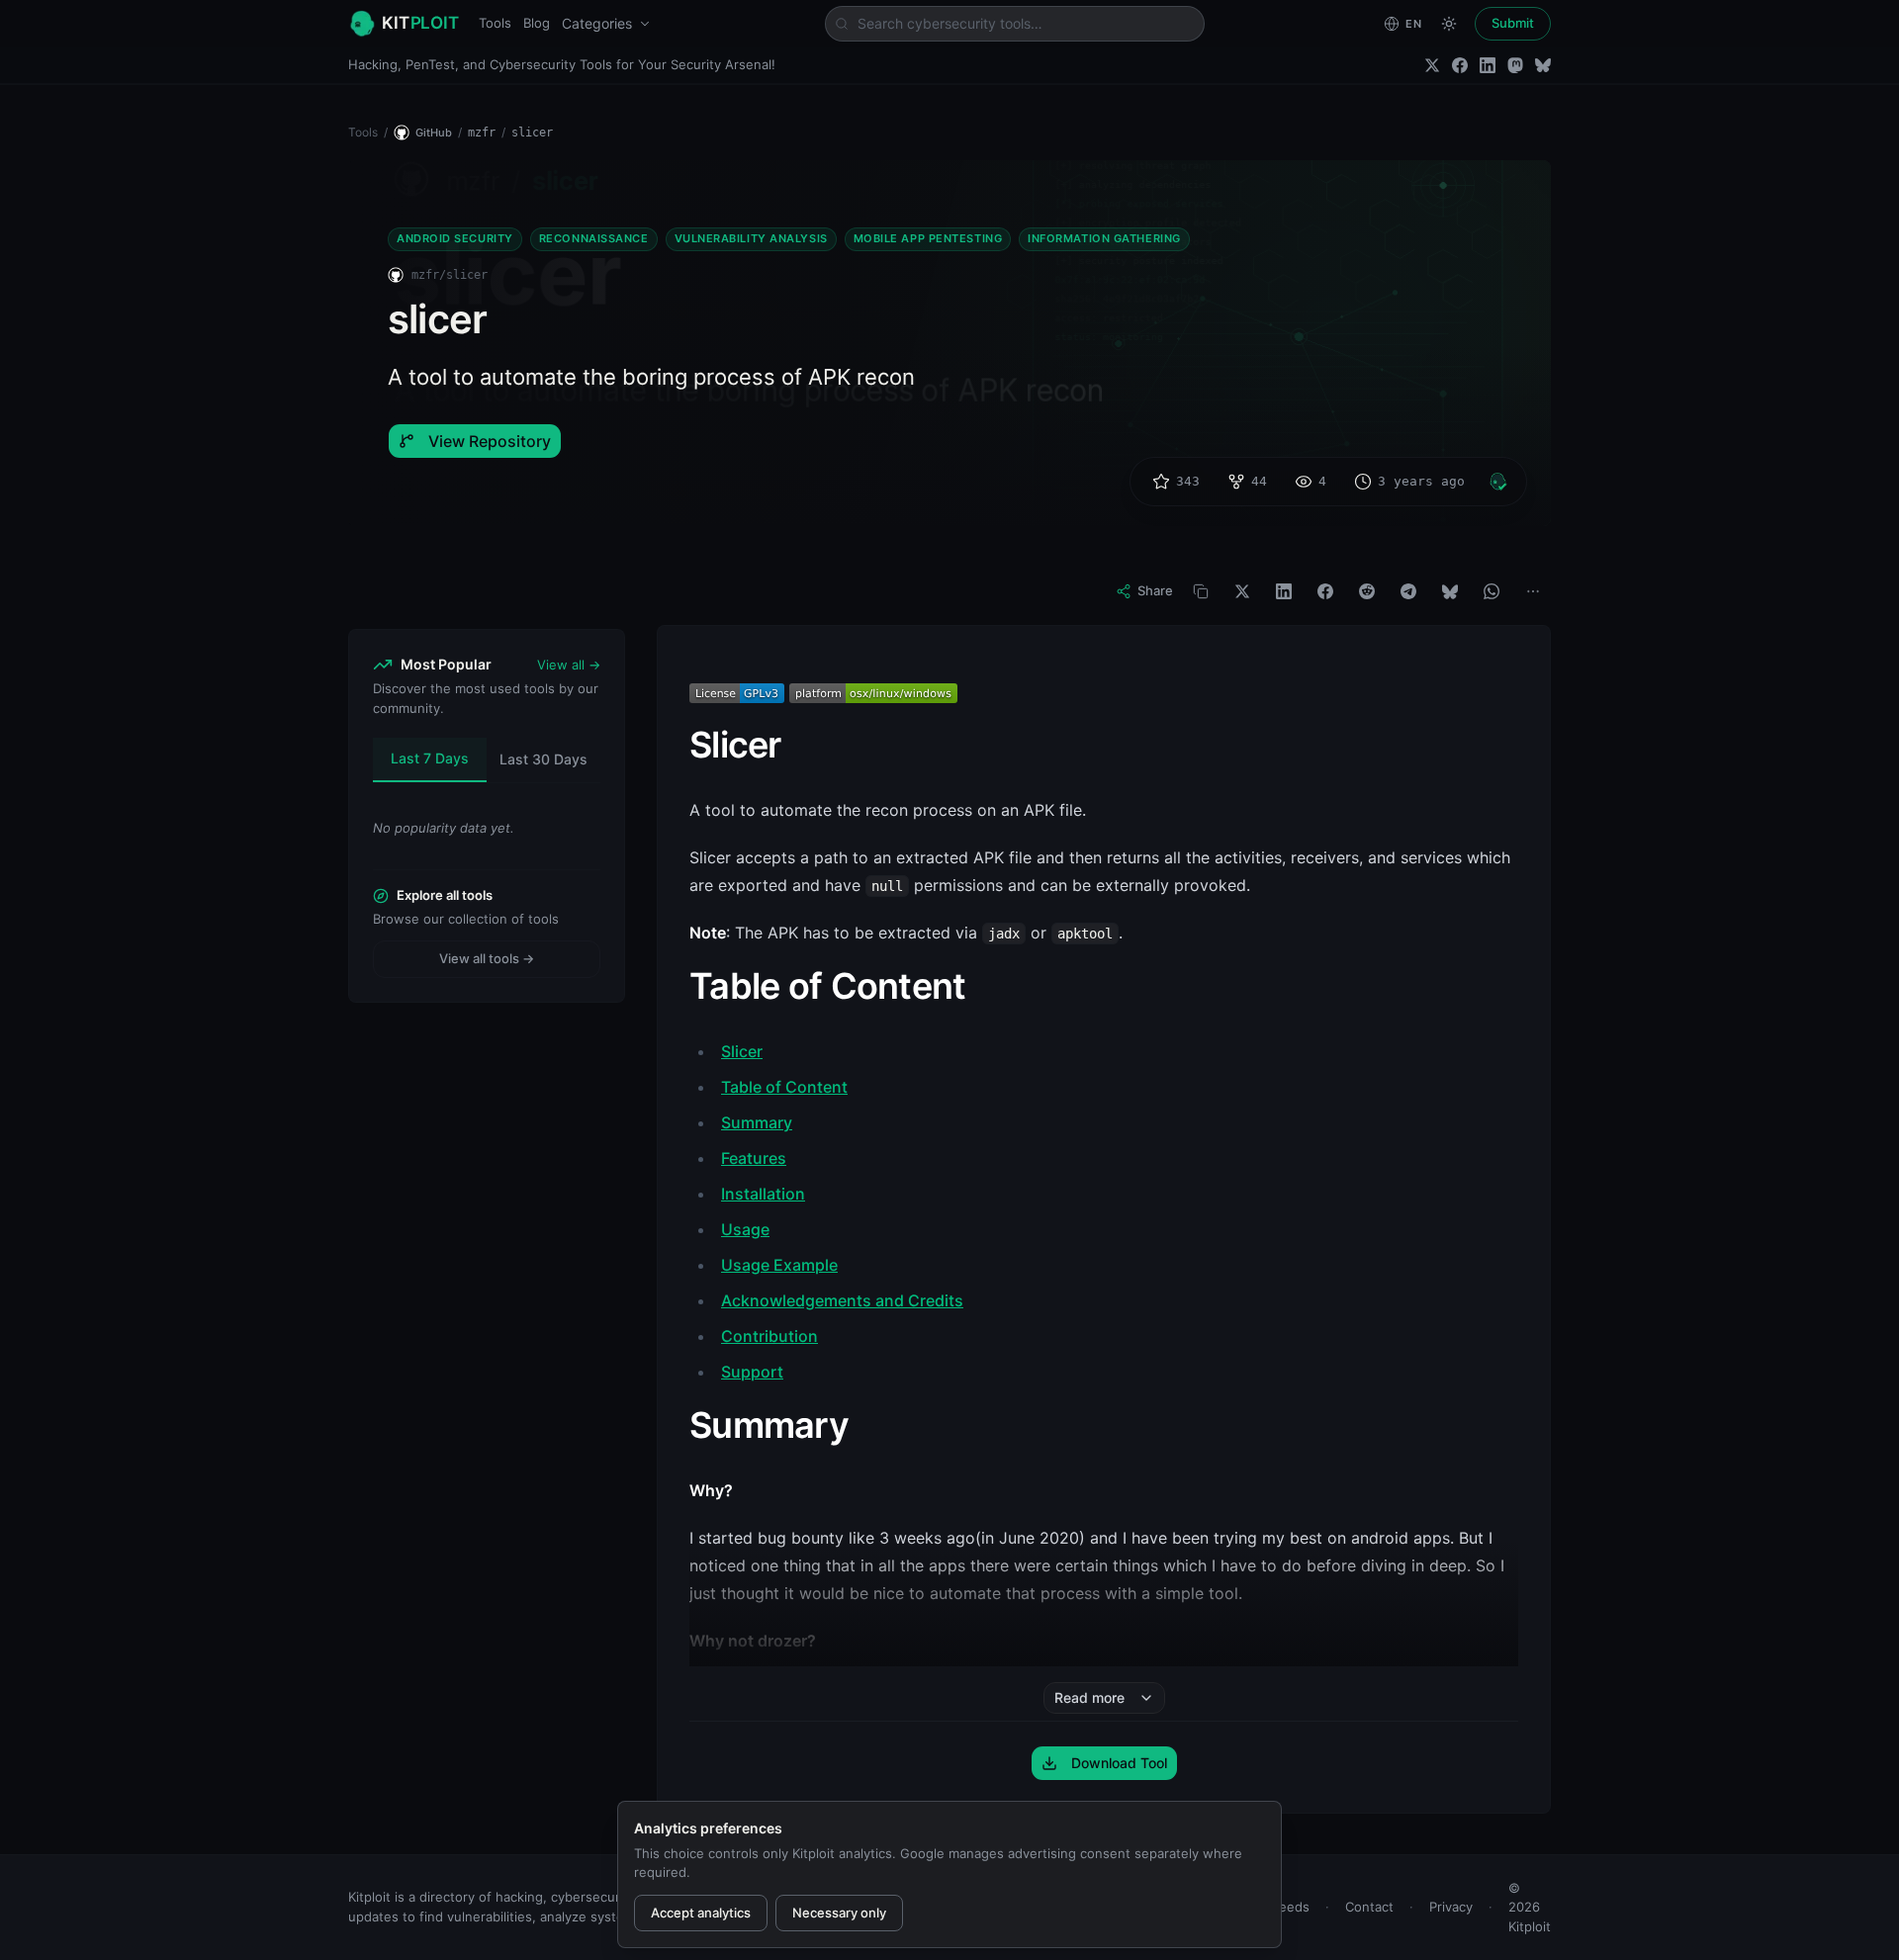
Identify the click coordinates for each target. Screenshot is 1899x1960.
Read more (1089, 1697)
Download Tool (1119, 1763)
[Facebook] (1460, 65)
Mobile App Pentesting (928, 238)
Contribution (769, 1336)
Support (752, 1372)
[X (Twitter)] (1432, 65)
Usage (745, 1229)
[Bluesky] (1543, 65)
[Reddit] (1367, 591)
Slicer (742, 1051)
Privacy (1451, 1907)
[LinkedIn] (1488, 65)
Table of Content (784, 1087)
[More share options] (1533, 591)
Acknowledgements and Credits (842, 1300)
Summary (757, 1122)
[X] (1242, 591)
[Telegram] (1408, 591)
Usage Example (779, 1265)
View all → (569, 665)
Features (754, 1158)
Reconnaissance (594, 238)
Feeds (1291, 1907)
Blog (537, 23)
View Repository (490, 441)
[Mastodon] (1515, 65)
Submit (1513, 23)
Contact (1369, 1907)
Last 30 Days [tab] (543, 759)
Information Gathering (1104, 238)
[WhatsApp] (1492, 591)
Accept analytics (701, 1913)
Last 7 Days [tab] (430, 758)
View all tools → (487, 958)
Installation (763, 1194)
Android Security (455, 238)
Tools (495, 23)
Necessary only (839, 1913)
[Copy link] (1201, 591)
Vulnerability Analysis (751, 238)
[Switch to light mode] (1449, 24)
